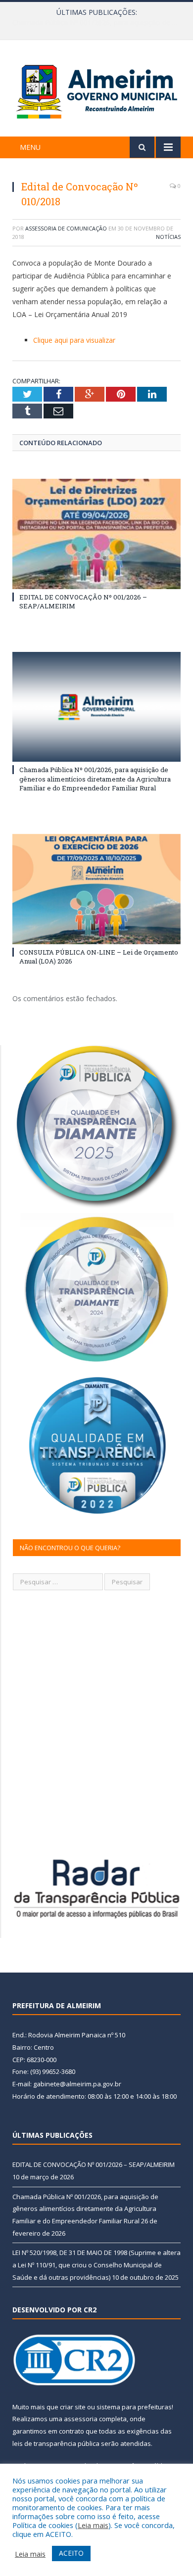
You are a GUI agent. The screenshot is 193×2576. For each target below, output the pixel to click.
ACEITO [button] (71, 2553)
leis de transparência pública (56, 2443)
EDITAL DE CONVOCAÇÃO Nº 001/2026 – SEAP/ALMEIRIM (94, 2164)
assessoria (81, 2419)
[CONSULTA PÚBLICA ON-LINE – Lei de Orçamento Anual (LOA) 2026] (96, 889)
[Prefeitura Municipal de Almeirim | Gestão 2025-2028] (96, 90)
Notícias (168, 237)
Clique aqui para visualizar (74, 340)
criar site (73, 2407)
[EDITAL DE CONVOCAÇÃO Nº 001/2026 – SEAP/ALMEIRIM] (96, 534)
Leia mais (93, 2525)
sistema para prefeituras (134, 2407)
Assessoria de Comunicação (66, 228)
